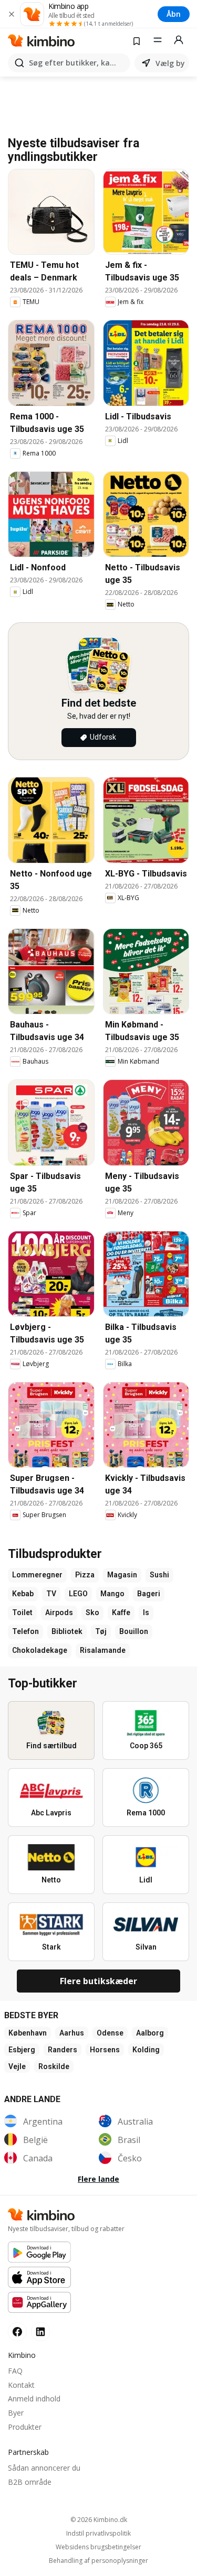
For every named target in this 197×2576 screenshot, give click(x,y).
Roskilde (54, 2066)
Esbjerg (22, 2050)
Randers (63, 2050)
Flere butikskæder (98, 1981)
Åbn (174, 14)
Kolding (146, 2050)
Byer (16, 2413)
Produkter (25, 2427)
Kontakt (21, 2385)
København (28, 2033)
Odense (110, 2033)
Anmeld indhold (34, 2399)
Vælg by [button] (170, 63)
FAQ (15, 2371)
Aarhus (72, 2033)
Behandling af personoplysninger (98, 2561)
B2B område (30, 2482)
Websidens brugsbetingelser (98, 2547)
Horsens (105, 2050)
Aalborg (150, 2033)
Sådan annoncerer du (44, 2468)
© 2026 (99, 2520)
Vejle (17, 2066)
